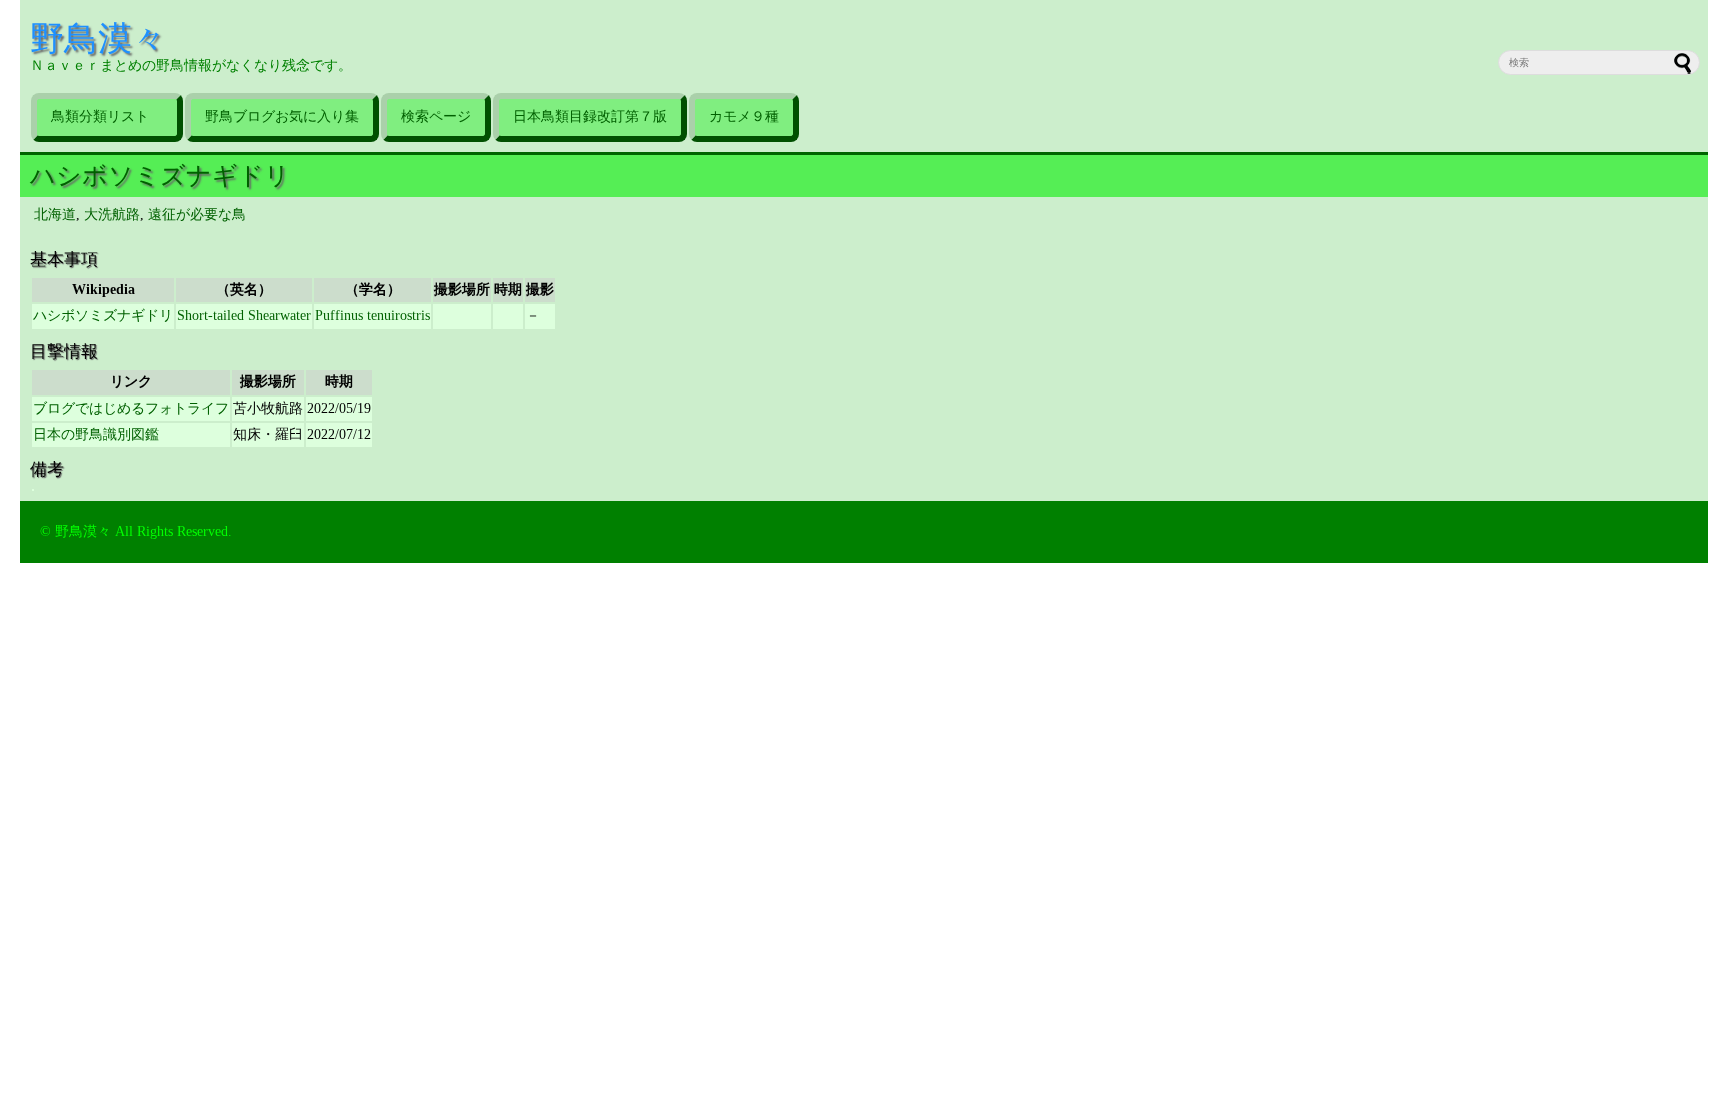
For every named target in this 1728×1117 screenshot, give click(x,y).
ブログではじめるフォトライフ (131, 408)
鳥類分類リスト (107, 116)
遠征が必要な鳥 (197, 214)
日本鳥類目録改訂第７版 (590, 116)
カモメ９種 (744, 116)
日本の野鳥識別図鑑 (96, 434)
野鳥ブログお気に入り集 (282, 116)
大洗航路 (112, 214)
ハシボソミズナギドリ (160, 175)
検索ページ (436, 116)
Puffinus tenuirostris (372, 315)
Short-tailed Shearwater (244, 315)
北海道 (55, 214)
